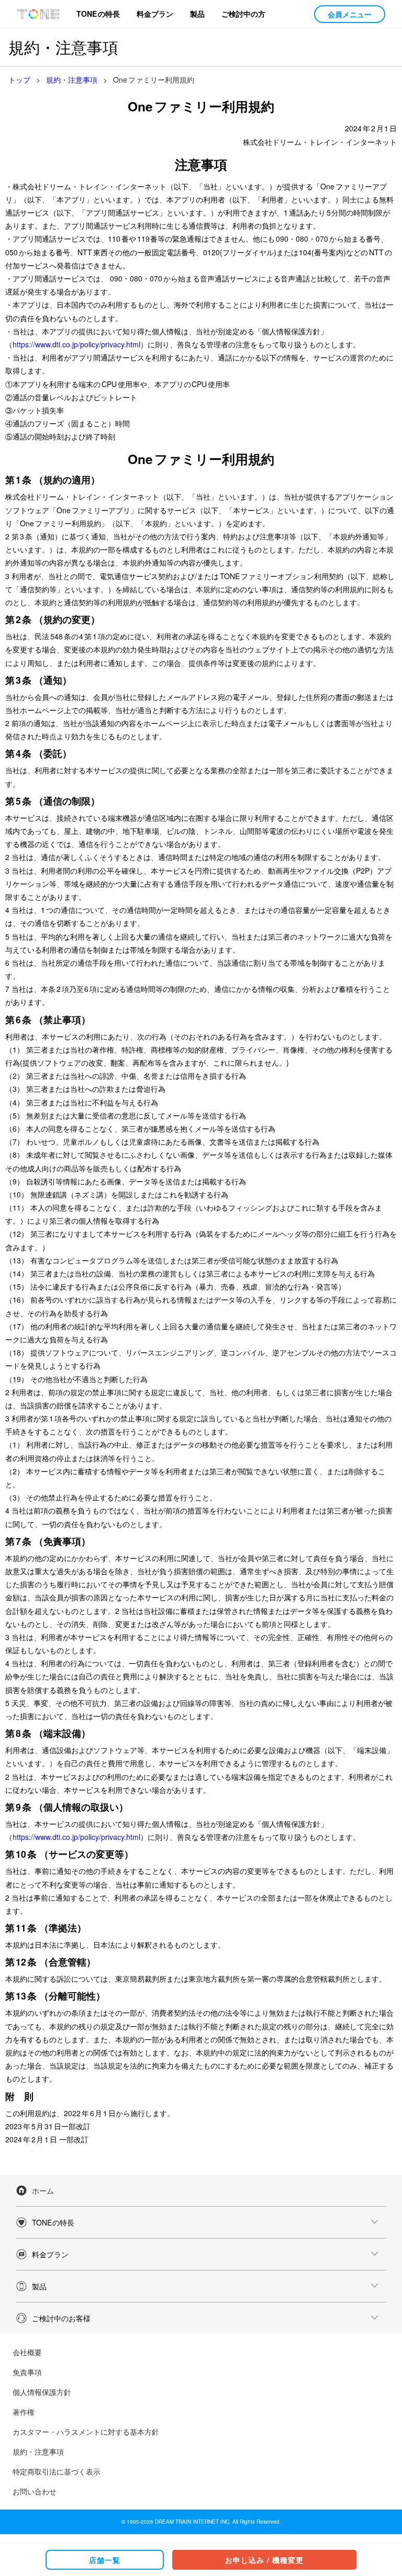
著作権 (24, 2412)
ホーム (43, 2190)
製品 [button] (197, 14)
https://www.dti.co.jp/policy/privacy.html (76, 344)
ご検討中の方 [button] (243, 14)
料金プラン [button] (155, 14)
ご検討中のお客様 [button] (61, 2318)
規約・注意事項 (38, 2451)
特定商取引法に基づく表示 (57, 2471)
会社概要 (27, 2352)
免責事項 (27, 2372)
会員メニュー (350, 14)
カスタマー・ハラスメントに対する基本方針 (86, 2432)
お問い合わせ (35, 2491)
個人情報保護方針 (42, 2392)
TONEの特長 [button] (98, 14)
